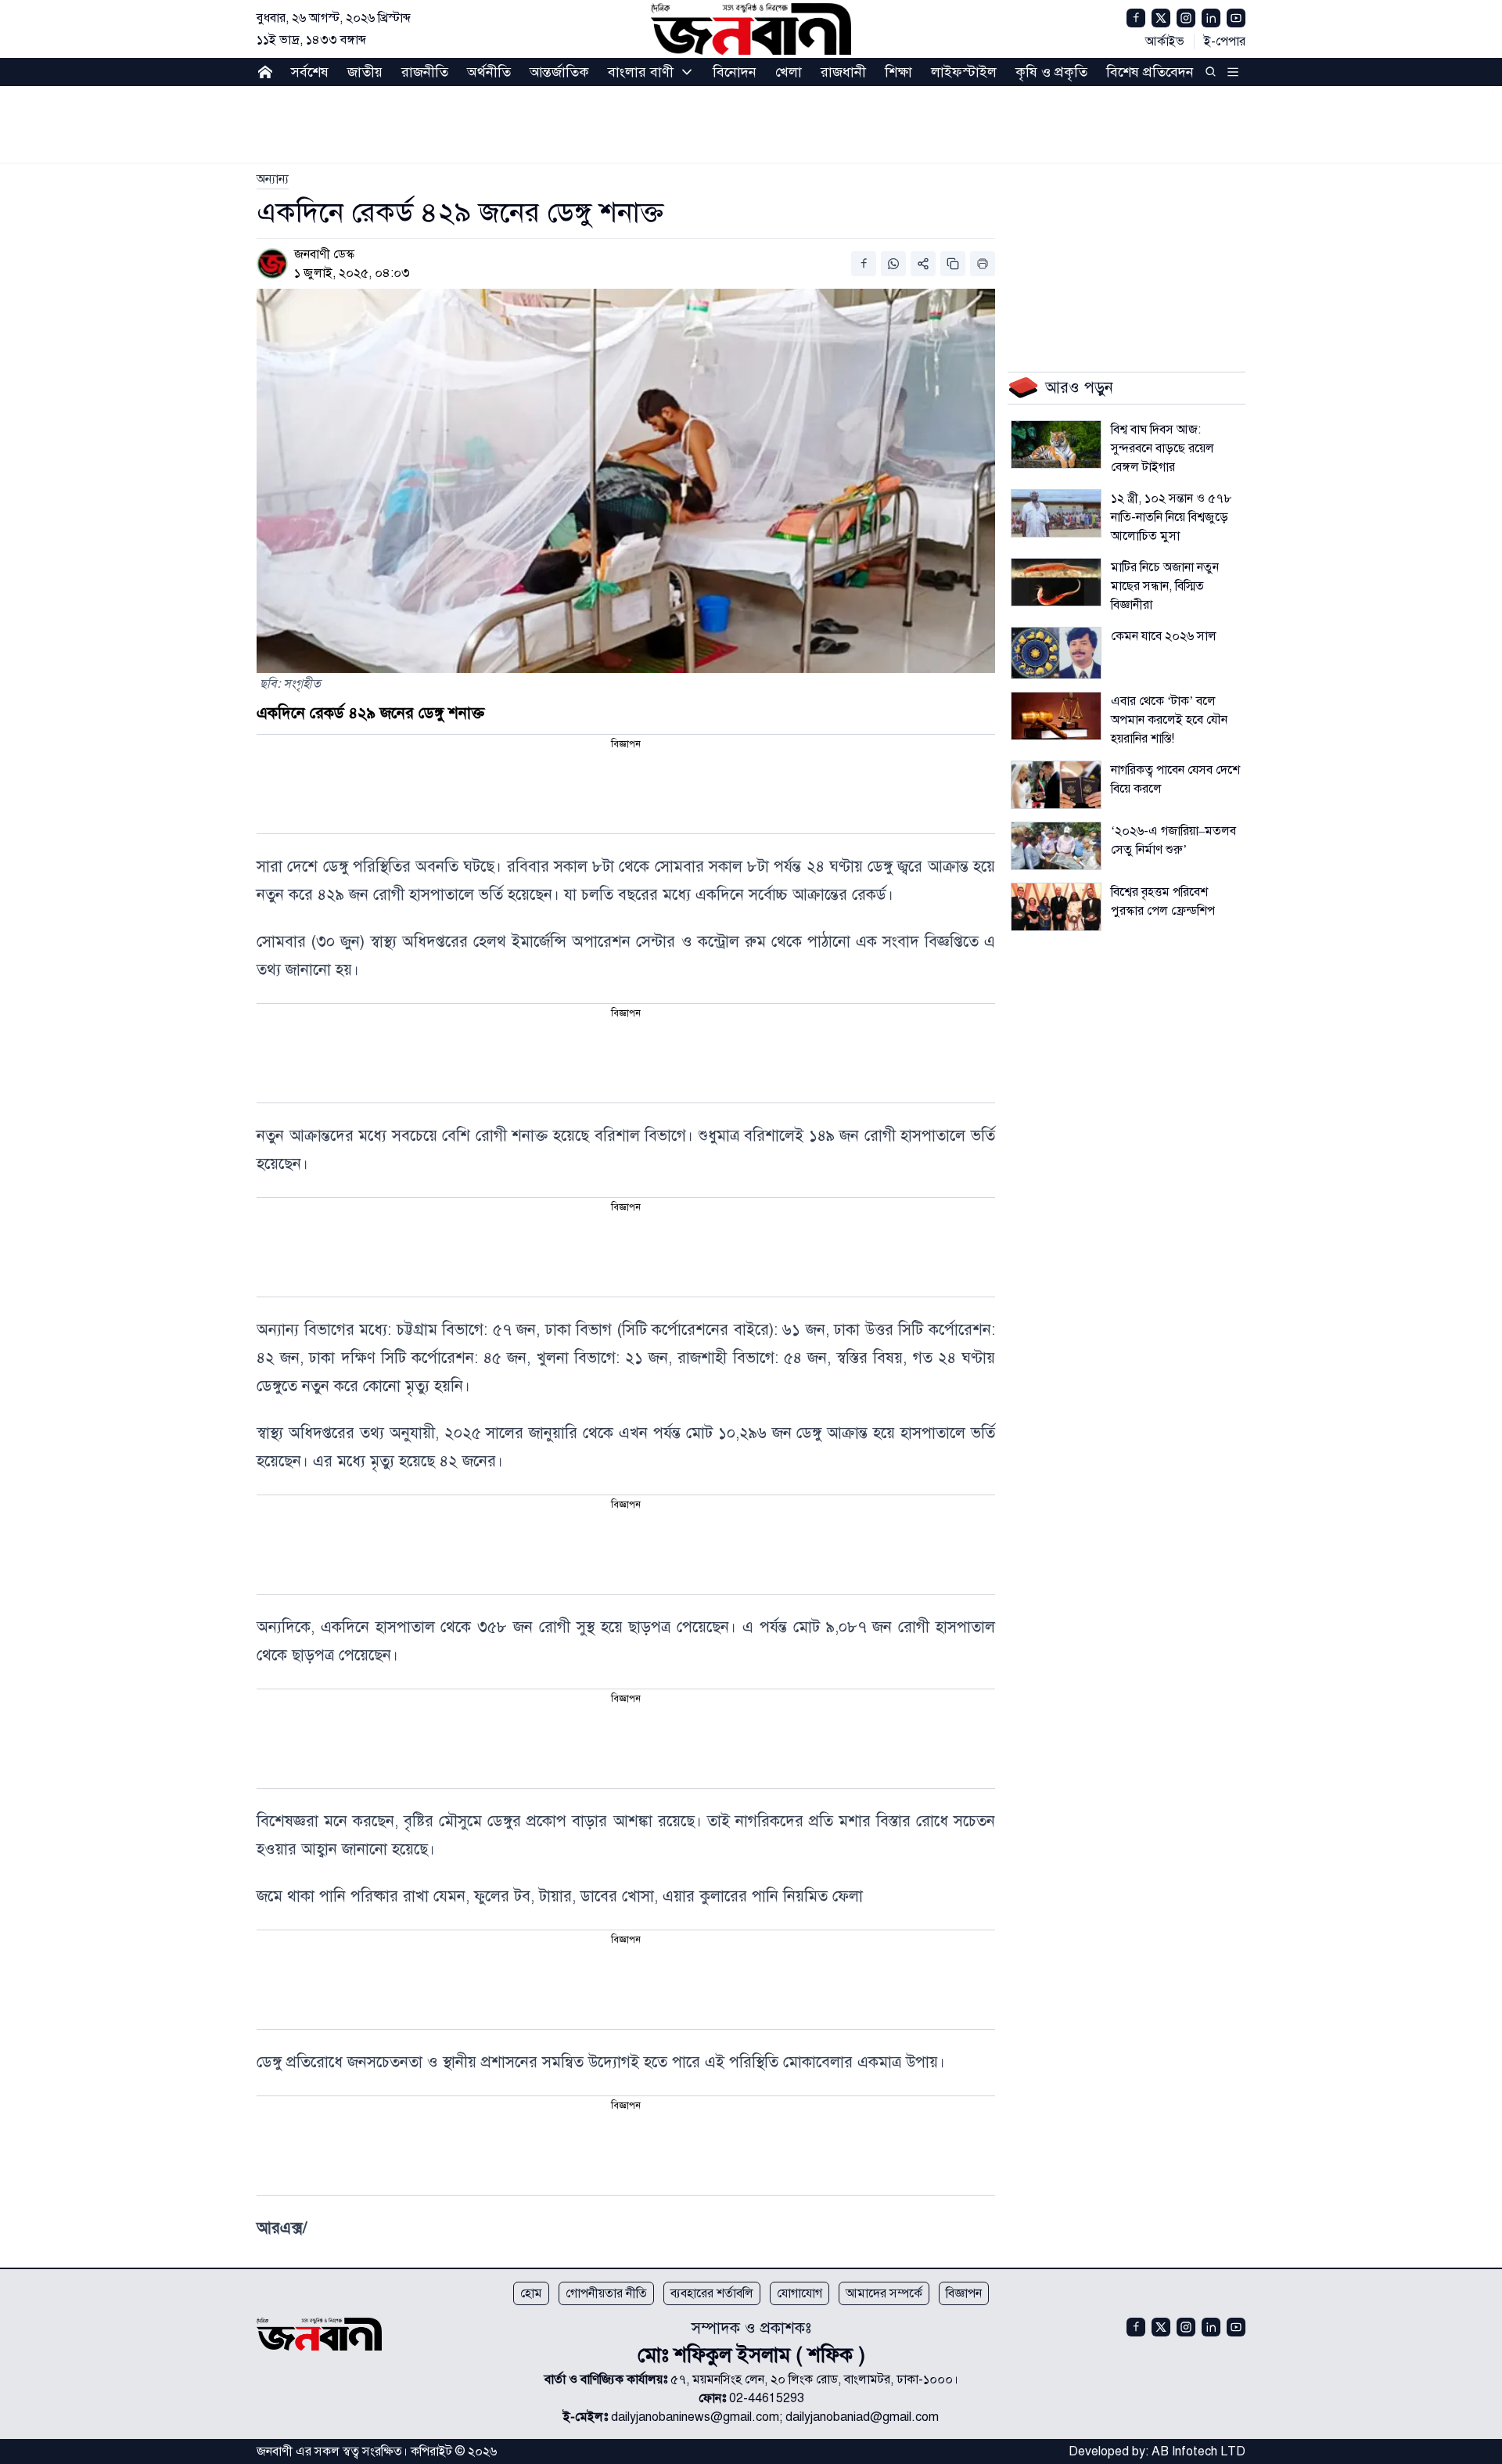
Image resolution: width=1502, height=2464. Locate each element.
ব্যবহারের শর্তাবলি (712, 2293)
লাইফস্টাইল (964, 72)
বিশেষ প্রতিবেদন (1150, 72)
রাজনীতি (425, 72)
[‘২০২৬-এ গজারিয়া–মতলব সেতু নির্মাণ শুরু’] (1056, 846)
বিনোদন (735, 72)
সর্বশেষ (310, 72)
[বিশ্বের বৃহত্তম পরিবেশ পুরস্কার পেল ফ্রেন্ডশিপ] (1056, 907)
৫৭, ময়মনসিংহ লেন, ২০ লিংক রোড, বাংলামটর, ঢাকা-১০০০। (814, 2379)
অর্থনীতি (489, 72)
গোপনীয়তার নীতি (606, 2293)
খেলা (789, 72)
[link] (273, 179)
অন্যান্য (273, 179)
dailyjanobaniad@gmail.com (862, 2417)
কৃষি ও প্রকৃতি (1051, 72)
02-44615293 (767, 2398)
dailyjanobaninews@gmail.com (695, 2417)
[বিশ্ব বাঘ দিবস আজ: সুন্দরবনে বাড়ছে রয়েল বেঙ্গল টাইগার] (1056, 444)
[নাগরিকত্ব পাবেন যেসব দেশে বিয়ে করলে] (1056, 785)
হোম (531, 2293)
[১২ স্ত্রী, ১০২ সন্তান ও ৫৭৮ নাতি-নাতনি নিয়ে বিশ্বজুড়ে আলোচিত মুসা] (1056, 513)
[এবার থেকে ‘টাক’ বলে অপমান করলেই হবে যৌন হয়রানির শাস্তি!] (1056, 716)
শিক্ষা (898, 72)
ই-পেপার (1225, 41)
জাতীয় (365, 72)
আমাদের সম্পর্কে (884, 2293)
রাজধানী (843, 72)
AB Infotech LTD (1198, 2451)
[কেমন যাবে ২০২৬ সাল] (1056, 653)
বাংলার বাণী (641, 72)
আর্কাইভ (1165, 41)
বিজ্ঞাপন (964, 2293)
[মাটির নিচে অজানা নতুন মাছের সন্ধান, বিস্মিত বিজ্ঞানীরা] (1056, 582)
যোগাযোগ (800, 2293)
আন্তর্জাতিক (559, 72)
